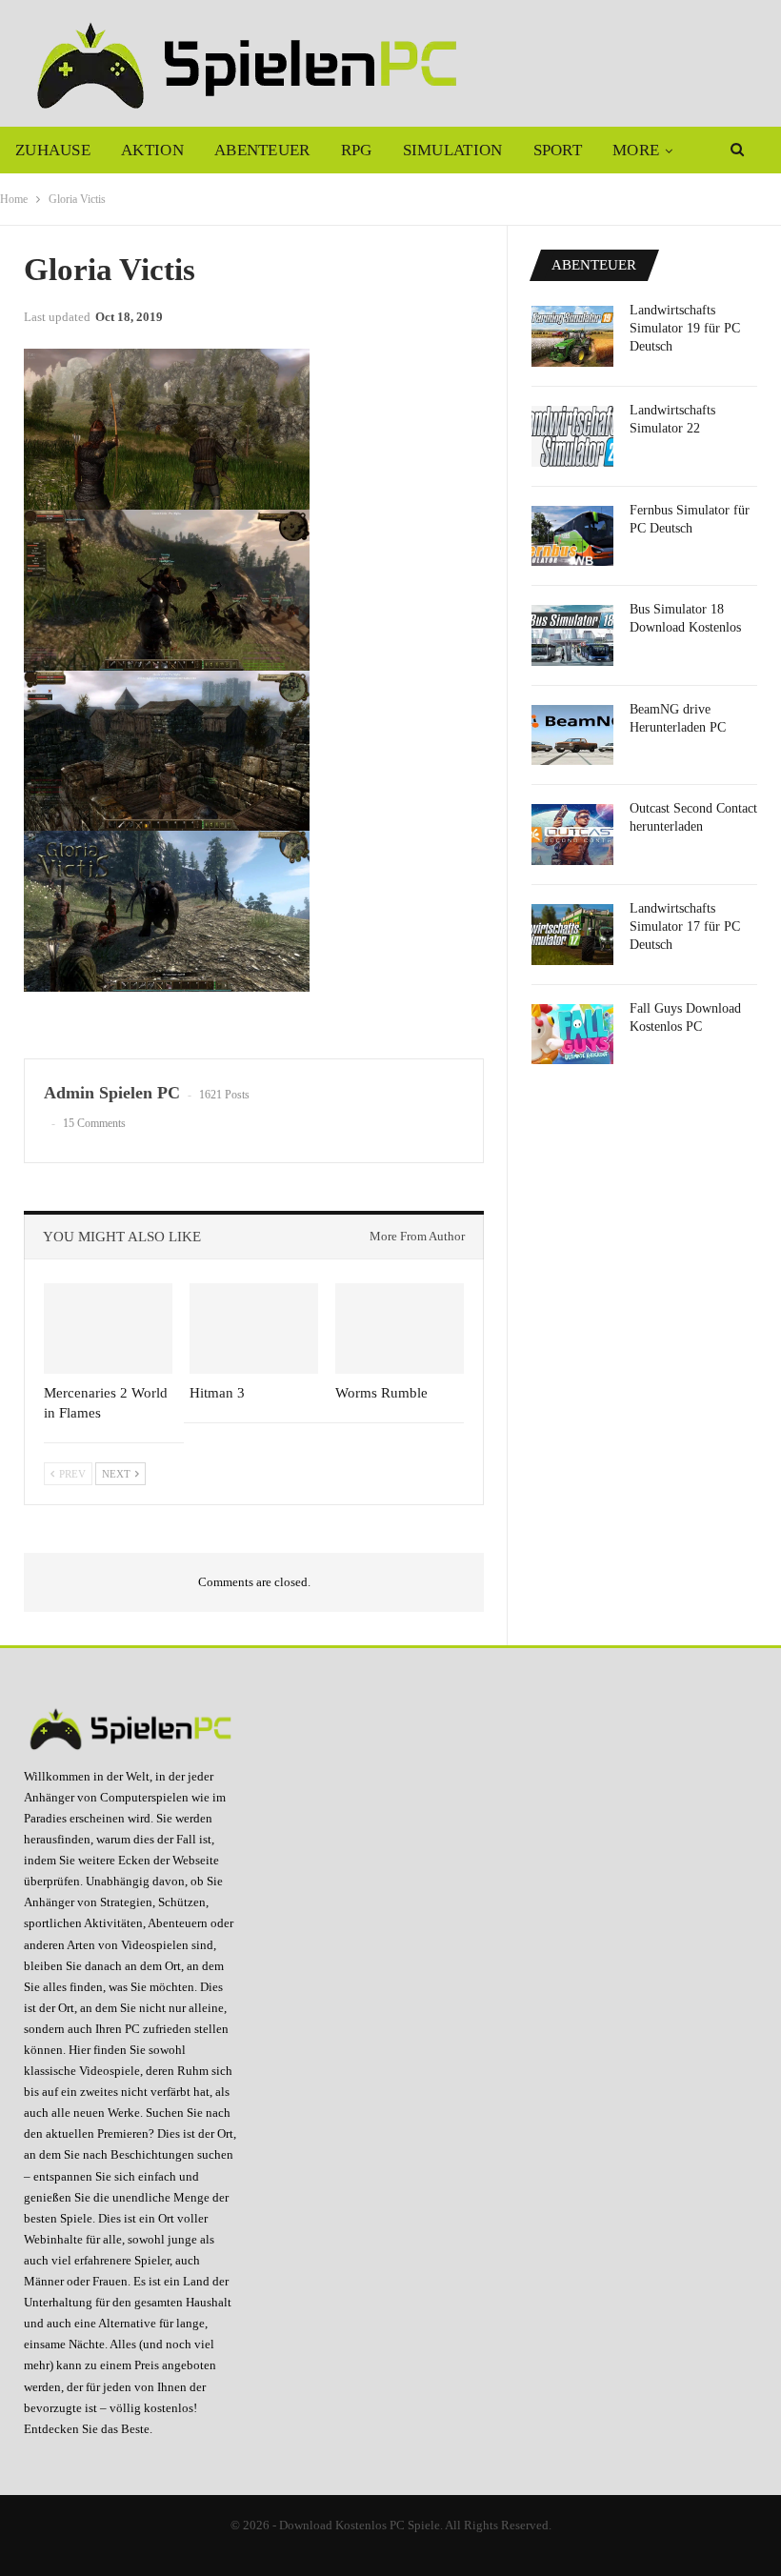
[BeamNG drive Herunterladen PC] (572, 735)
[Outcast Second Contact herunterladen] (572, 835)
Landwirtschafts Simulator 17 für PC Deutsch (685, 926)
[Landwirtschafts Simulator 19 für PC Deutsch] (572, 336)
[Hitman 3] (254, 1328)
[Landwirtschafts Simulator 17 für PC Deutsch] (572, 935)
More (636, 150)
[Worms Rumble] (400, 1328)
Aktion (152, 150)
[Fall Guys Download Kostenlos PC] (572, 1035)
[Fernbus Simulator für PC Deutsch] (572, 536)
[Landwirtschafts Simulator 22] (572, 436)
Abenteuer (262, 150)
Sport (558, 150)
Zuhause (53, 150)
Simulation (453, 150)
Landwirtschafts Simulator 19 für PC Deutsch (685, 328)
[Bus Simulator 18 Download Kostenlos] (572, 635)
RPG (357, 150)
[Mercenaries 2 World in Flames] (108, 1328)
